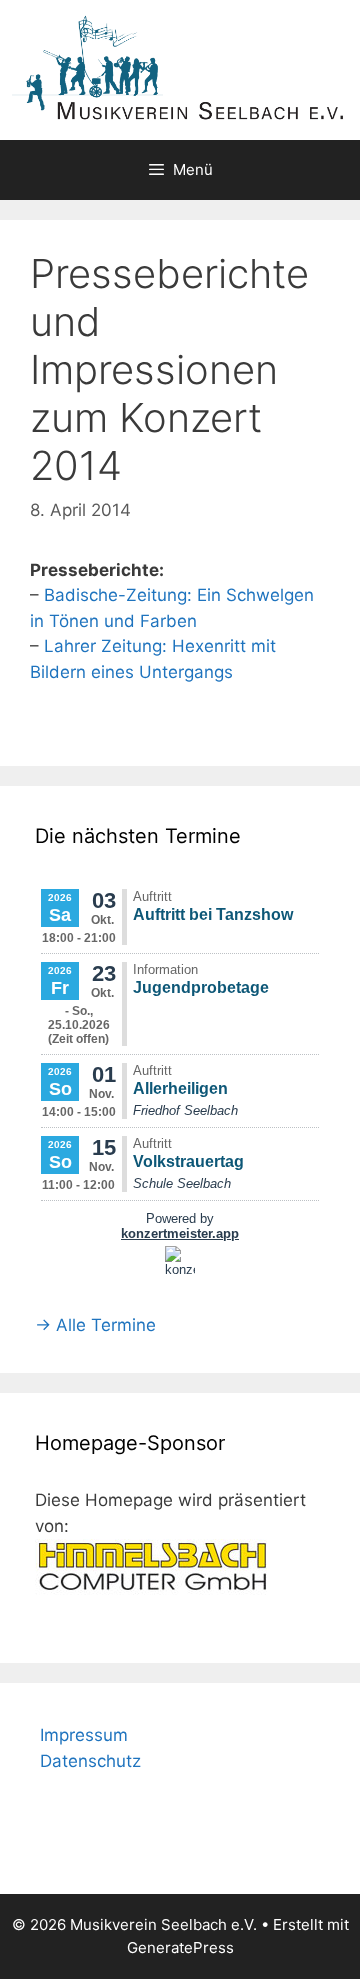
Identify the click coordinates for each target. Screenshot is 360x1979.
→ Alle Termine (95, 1325)
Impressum (84, 1735)
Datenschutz (90, 1761)
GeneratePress (180, 1947)
